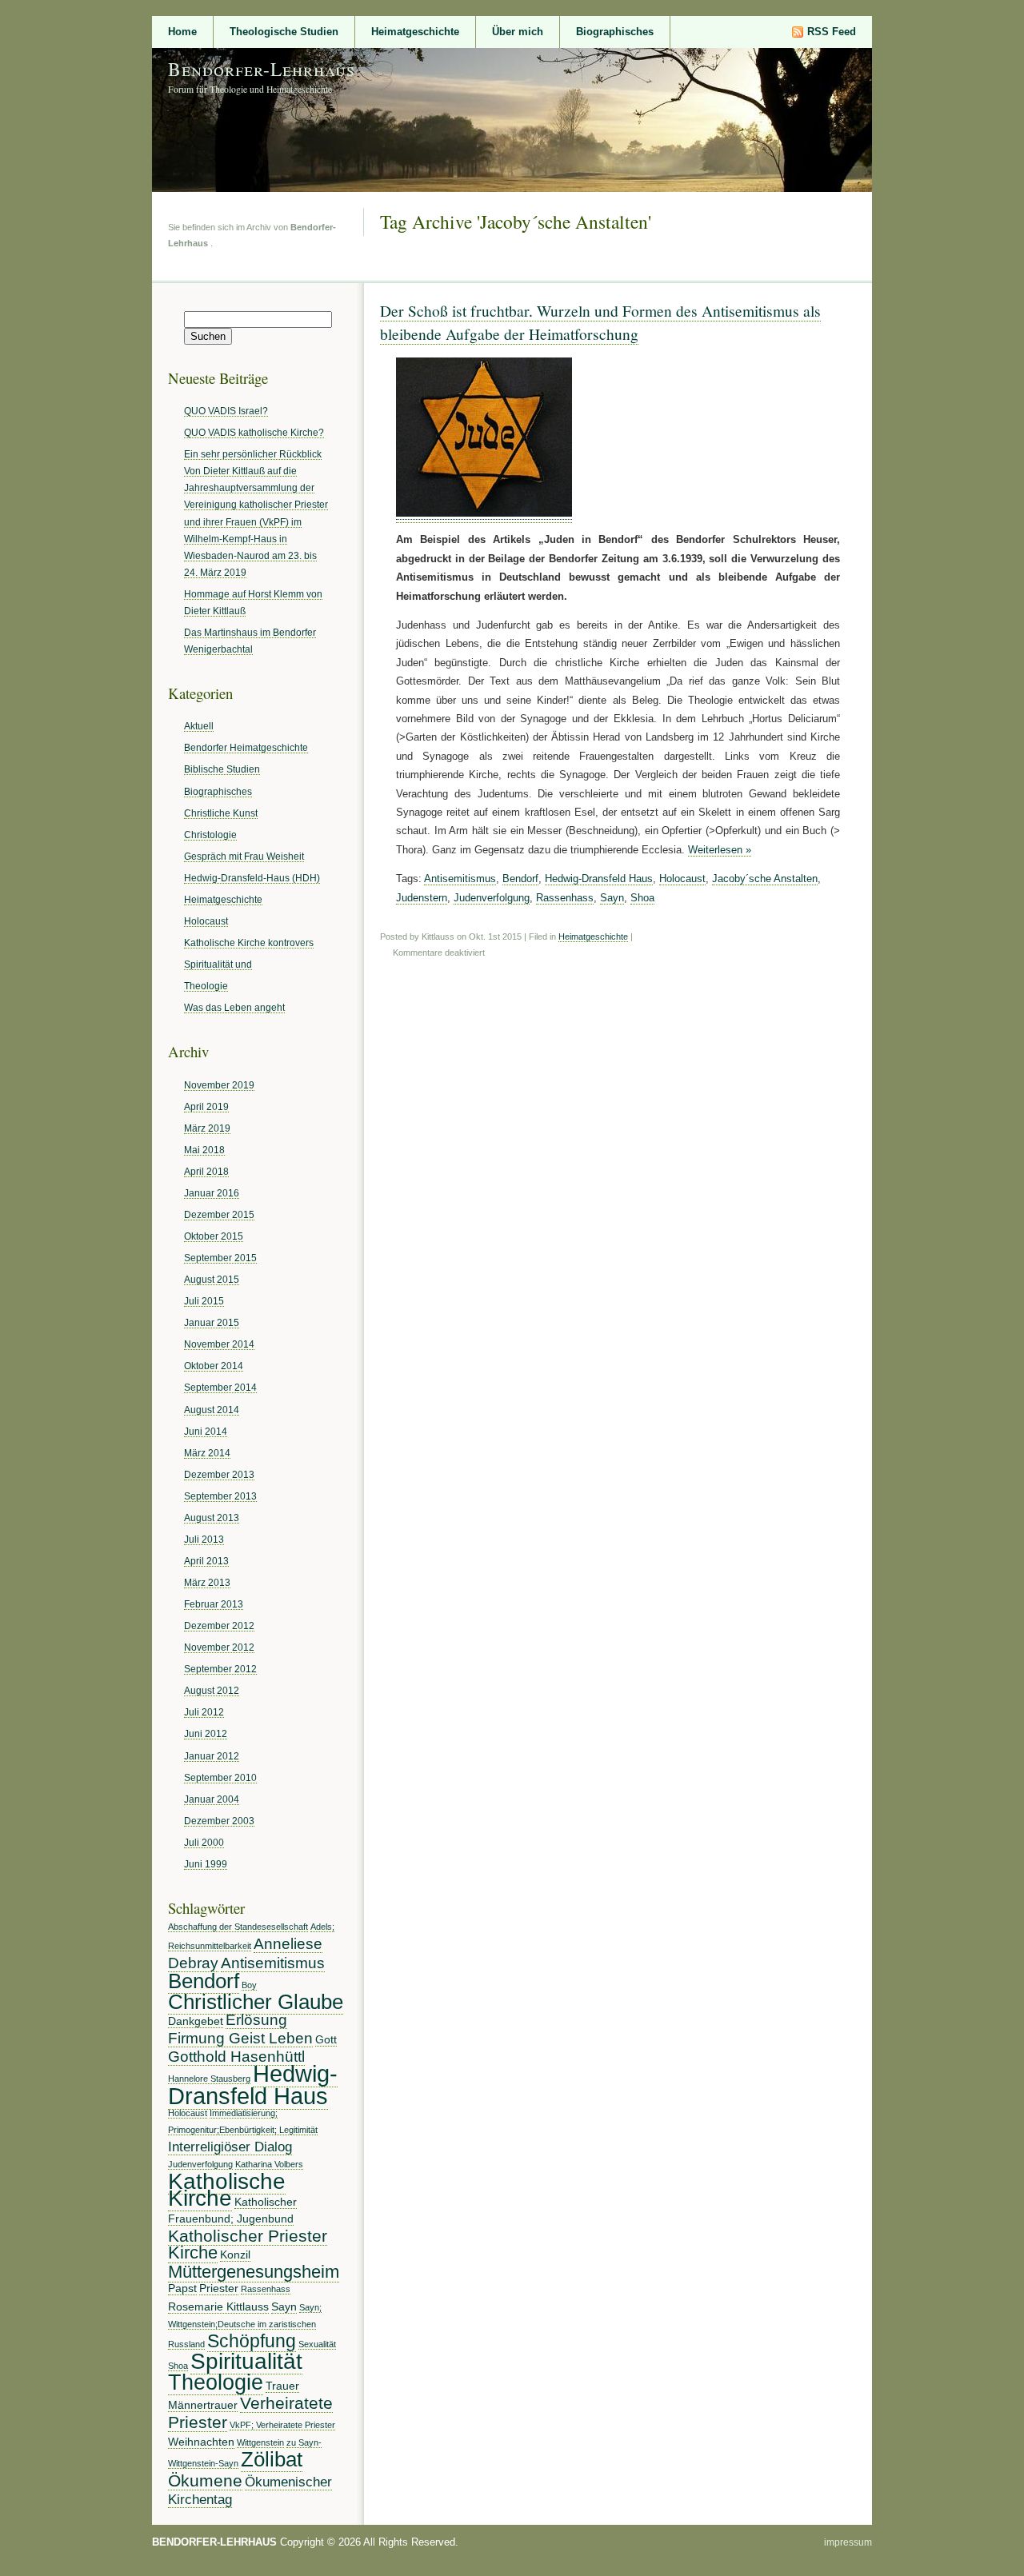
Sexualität (317, 2344)
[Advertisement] (65, 278)
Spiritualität (246, 2361)
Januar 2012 (212, 1756)
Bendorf (520, 879)
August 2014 (212, 1410)
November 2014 (219, 1344)
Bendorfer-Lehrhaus (262, 69)
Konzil (235, 2254)
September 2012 (220, 1669)
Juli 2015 (204, 1301)
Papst (182, 2288)
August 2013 (212, 1518)
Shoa (642, 898)
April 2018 (206, 1171)
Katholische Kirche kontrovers (249, 943)
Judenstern (422, 898)
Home (182, 32)
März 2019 (207, 1128)
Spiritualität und (218, 964)
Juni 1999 (206, 1864)
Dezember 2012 (219, 1625)
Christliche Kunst (221, 813)
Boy (249, 1985)
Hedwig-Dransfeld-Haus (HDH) (252, 878)
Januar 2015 (212, 1322)
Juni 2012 (206, 1733)
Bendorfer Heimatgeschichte (246, 747)
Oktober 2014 (214, 1366)
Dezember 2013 (219, 1474)
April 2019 (206, 1106)
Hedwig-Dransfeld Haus (599, 879)
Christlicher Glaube (256, 2002)
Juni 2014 (206, 1431)
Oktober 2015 (214, 1236)
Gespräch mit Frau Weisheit (244, 856)
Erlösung (256, 2020)
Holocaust (682, 879)
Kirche (193, 2253)
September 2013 (220, 1496)
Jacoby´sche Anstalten (765, 879)
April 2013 (206, 1561)
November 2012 (219, 1647)
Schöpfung (252, 2341)
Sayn (612, 898)
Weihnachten (201, 2442)
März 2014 (207, 1453)
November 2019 (219, 1085)
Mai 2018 (204, 1150)
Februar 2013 (214, 1604)
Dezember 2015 (219, 1214)
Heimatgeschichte (415, 32)
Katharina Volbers (269, 2164)
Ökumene (205, 2480)
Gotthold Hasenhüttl (236, 2057)
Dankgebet (196, 2021)
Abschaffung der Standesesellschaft (238, 1927)
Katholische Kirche (227, 2189)
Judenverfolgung (492, 898)
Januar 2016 (212, 1193)
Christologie (210, 835)
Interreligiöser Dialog (230, 2147)
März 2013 (207, 1582)
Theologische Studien (284, 32)
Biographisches (615, 32)
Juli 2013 (204, 1539)
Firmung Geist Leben (240, 2038)
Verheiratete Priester (250, 2412)
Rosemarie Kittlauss (218, 2306)
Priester (219, 2288)
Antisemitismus (460, 879)
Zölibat (272, 2459)
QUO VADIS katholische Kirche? (254, 432)
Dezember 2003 (219, 1821)
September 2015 (220, 1258)
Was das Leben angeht (234, 1007)
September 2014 (220, 1387)
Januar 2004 (212, 1799)
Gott (326, 2039)
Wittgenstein (260, 2442)
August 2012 (212, 1690)
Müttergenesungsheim (254, 2272)
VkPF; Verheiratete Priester (282, 2425)
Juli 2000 (204, 1842)
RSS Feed (832, 32)
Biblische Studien (222, 769)
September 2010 (220, 1777)
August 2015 (212, 1279)
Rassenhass (565, 898)
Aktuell (199, 726)
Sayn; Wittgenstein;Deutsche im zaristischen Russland (245, 2326)
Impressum (848, 2542)
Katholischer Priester (248, 2236)
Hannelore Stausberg (209, 2079)
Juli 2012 (204, 1712)
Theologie (206, 986)
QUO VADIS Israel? (226, 411)
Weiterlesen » (720, 850)
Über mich (518, 32)
